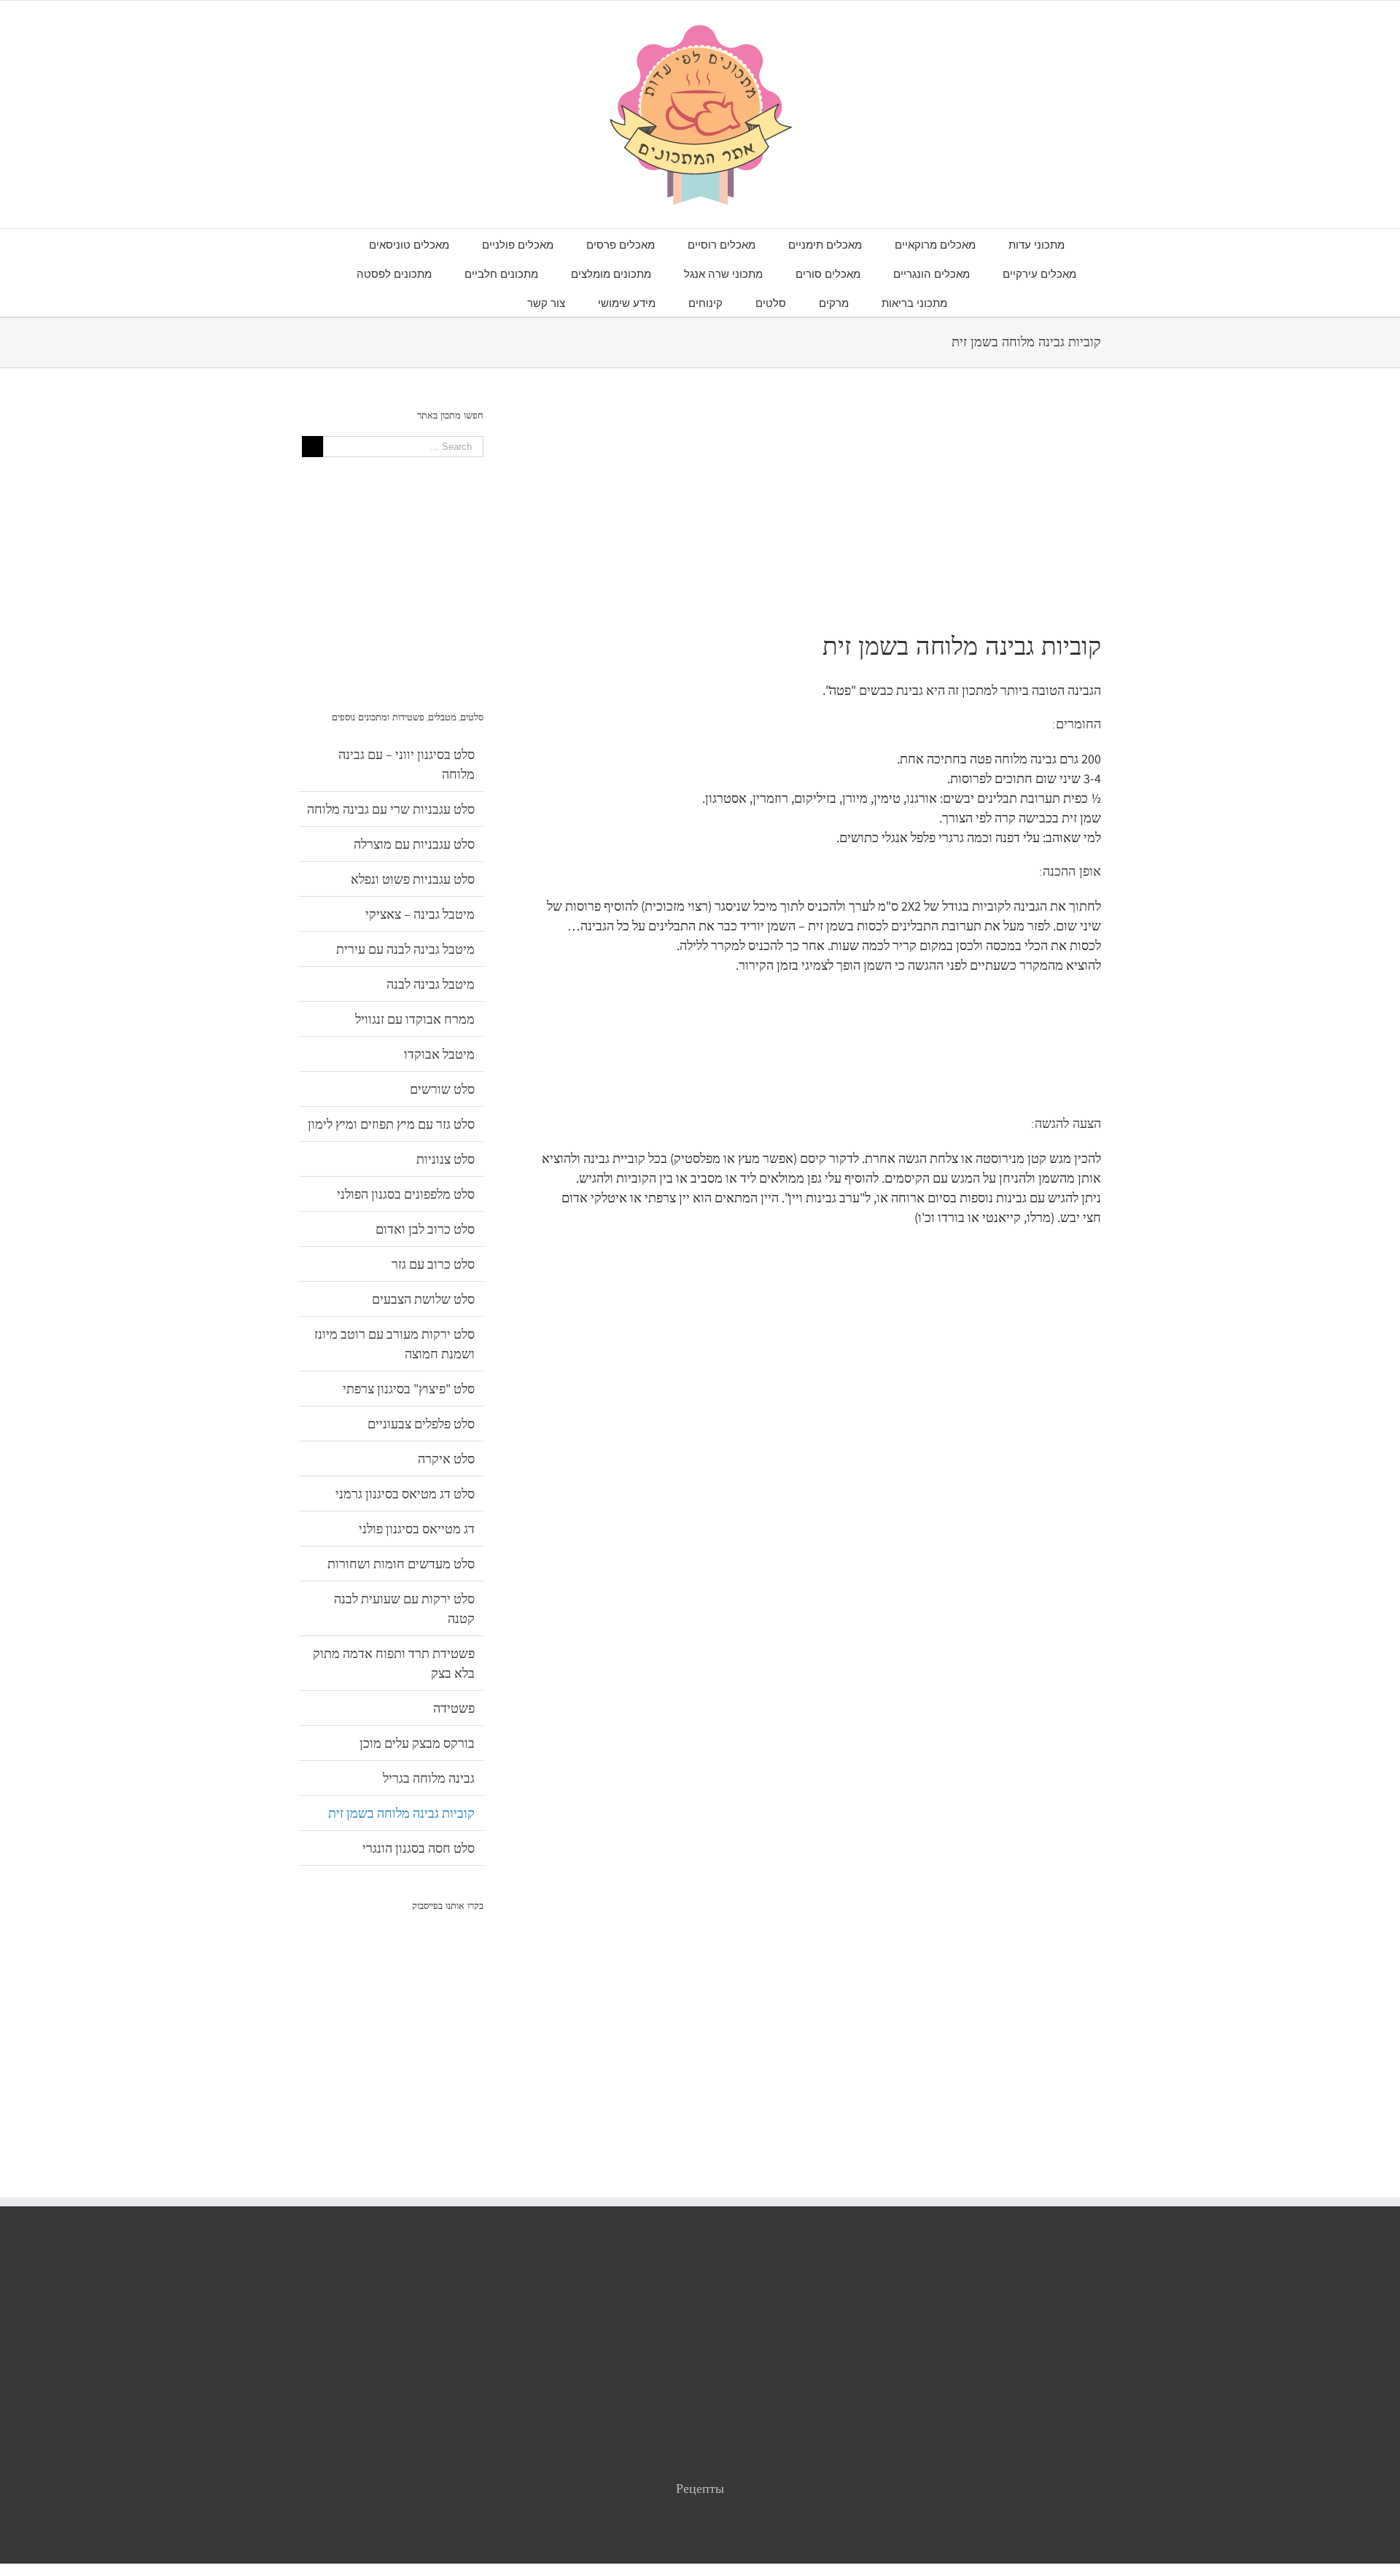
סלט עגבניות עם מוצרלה (414, 844)
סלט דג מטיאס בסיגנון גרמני (405, 1494)
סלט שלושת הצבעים (423, 1299)
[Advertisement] (821, 510)
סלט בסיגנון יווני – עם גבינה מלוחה (407, 764)
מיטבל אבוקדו (439, 1054)
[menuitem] (1020, 244)
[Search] (490, 302)
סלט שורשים (442, 1089)
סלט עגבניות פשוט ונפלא (413, 879)
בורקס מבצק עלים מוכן (417, 1743)
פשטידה (454, 1708)
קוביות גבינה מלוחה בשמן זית (401, 1813)
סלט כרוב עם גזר (433, 1264)
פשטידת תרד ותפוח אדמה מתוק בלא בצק (394, 1663)
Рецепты (700, 2488)
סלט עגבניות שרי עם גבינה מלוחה (391, 809)
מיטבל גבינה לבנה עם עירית (405, 949)
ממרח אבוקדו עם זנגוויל (415, 1019)
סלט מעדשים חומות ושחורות (401, 1564)
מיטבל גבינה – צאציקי (420, 914)
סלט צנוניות (446, 1159)
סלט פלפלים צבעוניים (421, 1424)
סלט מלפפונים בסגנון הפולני (406, 1194)
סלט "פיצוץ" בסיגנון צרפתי (409, 1389)
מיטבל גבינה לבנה (431, 984)
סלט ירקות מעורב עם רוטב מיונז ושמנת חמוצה (394, 1344)
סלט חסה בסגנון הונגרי (419, 1848)
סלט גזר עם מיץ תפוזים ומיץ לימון (391, 1124)
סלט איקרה (446, 1459)
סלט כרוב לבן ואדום (425, 1229)
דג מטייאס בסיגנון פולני (417, 1529)
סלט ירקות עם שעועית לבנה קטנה (404, 1608)
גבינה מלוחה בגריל (429, 1778)
